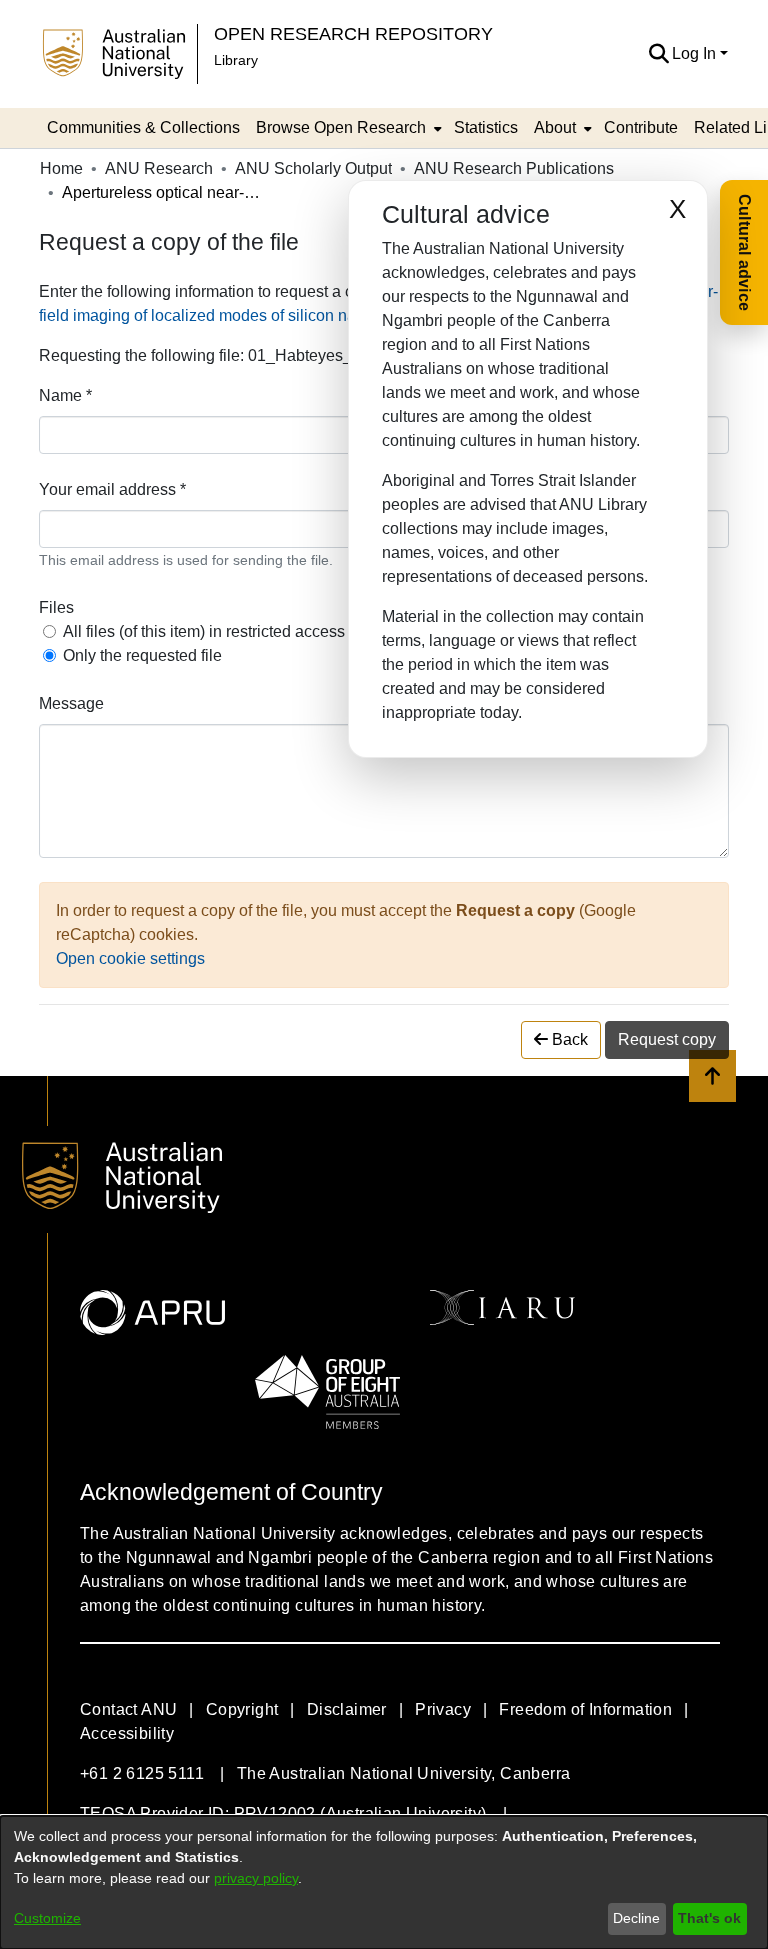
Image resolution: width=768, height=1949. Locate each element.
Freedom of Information (585, 1709)
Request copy (667, 1039)
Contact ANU (128, 1709)
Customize (47, 1918)
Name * (65, 395)
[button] (658, 54)
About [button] (555, 127)
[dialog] (384, 1882)
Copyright (242, 1709)
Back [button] (568, 1039)
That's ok (709, 1918)
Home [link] (61, 168)
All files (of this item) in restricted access (204, 631)
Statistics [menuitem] (486, 127)
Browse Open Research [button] (341, 127)
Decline (636, 1918)
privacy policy (256, 1878)
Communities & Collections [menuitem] (143, 127)
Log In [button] (696, 53)
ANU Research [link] (159, 168)
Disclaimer (347, 1709)
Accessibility (127, 1733)
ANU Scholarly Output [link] (313, 168)
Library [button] (236, 60)
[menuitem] (347, 128)
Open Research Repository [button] (353, 33)
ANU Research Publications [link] (514, 168)
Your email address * (112, 489)
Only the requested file (142, 655)
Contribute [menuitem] (641, 127)
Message (71, 703)
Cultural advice (744, 252)
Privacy (443, 1709)
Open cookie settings (130, 958)
